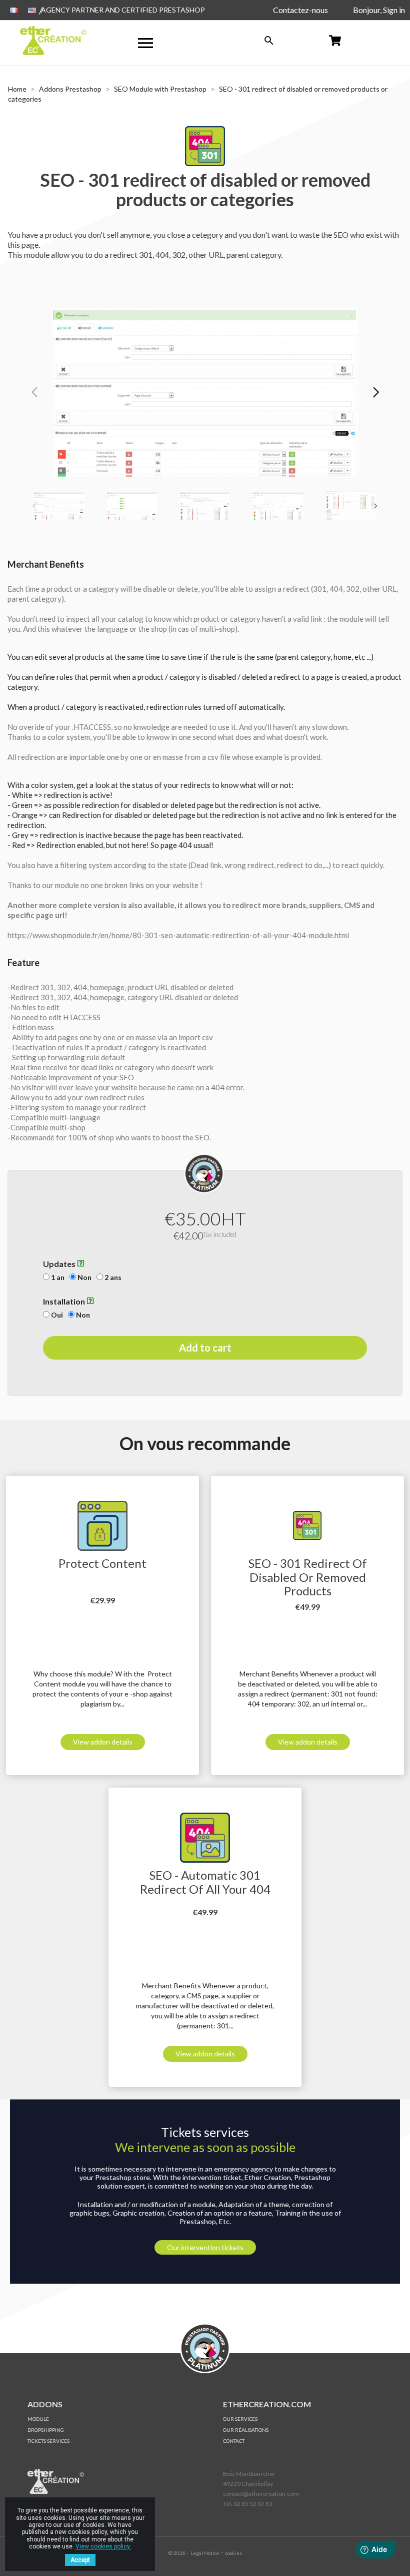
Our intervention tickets (205, 2247)
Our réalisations (246, 2430)
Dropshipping (46, 2430)
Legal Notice (205, 2553)
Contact (234, 2441)
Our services (240, 2419)
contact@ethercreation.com (261, 2494)
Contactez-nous (300, 10)
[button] (376, 392)
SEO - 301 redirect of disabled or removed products (308, 1577)
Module (38, 2419)
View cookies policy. (103, 2546)
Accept (80, 2560)
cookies (233, 2553)
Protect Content (102, 1563)
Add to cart (205, 1348)
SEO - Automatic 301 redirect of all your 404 (205, 1882)
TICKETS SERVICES (48, 2441)
